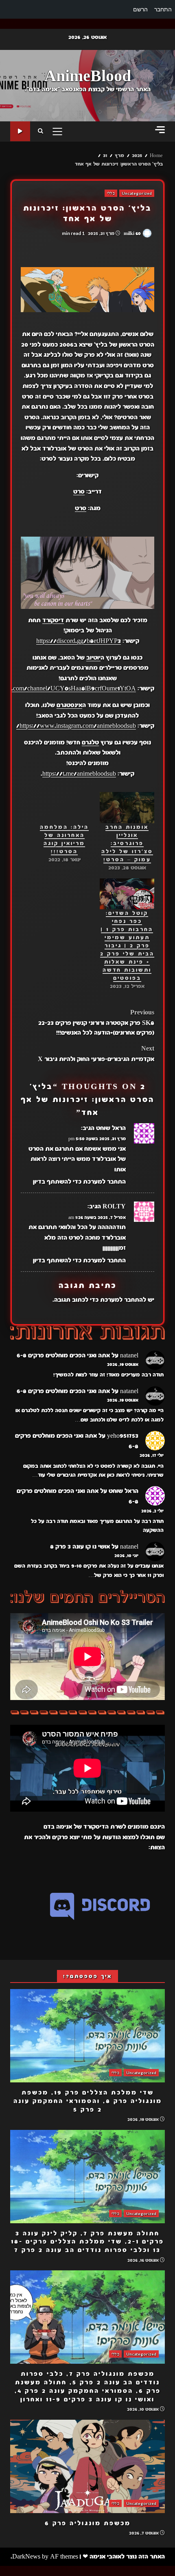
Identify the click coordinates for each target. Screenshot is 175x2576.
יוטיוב (93, 658)
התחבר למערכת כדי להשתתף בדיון (79, 1182)
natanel (129, 1355)
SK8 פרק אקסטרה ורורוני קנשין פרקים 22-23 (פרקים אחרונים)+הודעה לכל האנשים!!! (96, 1023)
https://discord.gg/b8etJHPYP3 (79, 641)
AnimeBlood (88, 76)
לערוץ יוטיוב (20, 131)
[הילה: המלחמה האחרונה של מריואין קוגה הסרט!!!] (64, 808)
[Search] (40, 132)
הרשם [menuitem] (140, 9)
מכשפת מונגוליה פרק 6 (87, 2466)
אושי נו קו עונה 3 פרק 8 (80, 1547)
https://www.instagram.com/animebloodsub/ (76, 726)
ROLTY (114, 1206)
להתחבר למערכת (123, 1300)
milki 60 (133, 233)
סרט (79, 492)
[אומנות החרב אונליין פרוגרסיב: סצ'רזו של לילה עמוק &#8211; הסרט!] (127, 808)
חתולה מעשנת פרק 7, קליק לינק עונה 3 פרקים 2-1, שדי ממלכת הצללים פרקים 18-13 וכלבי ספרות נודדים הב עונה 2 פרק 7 (87, 2177)
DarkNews (26, 2557)
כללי (111, 193)
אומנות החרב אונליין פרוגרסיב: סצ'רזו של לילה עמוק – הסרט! (127, 844)
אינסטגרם (69, 705)
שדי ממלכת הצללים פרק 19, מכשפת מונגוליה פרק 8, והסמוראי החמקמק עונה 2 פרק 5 (87, 2036)
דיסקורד (53, 620)
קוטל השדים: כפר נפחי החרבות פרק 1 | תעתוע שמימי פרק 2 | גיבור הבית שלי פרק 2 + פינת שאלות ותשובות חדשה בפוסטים (127, 946)
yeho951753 (123, 1436)
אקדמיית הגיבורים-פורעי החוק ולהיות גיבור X (96, 1054)
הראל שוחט (111, 1128)
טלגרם (90, 742)
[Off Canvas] (160, 130)
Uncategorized (137, 193)
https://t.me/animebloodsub (79, 774)
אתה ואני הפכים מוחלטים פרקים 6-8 (63, 1355)
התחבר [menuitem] (163, 9)
